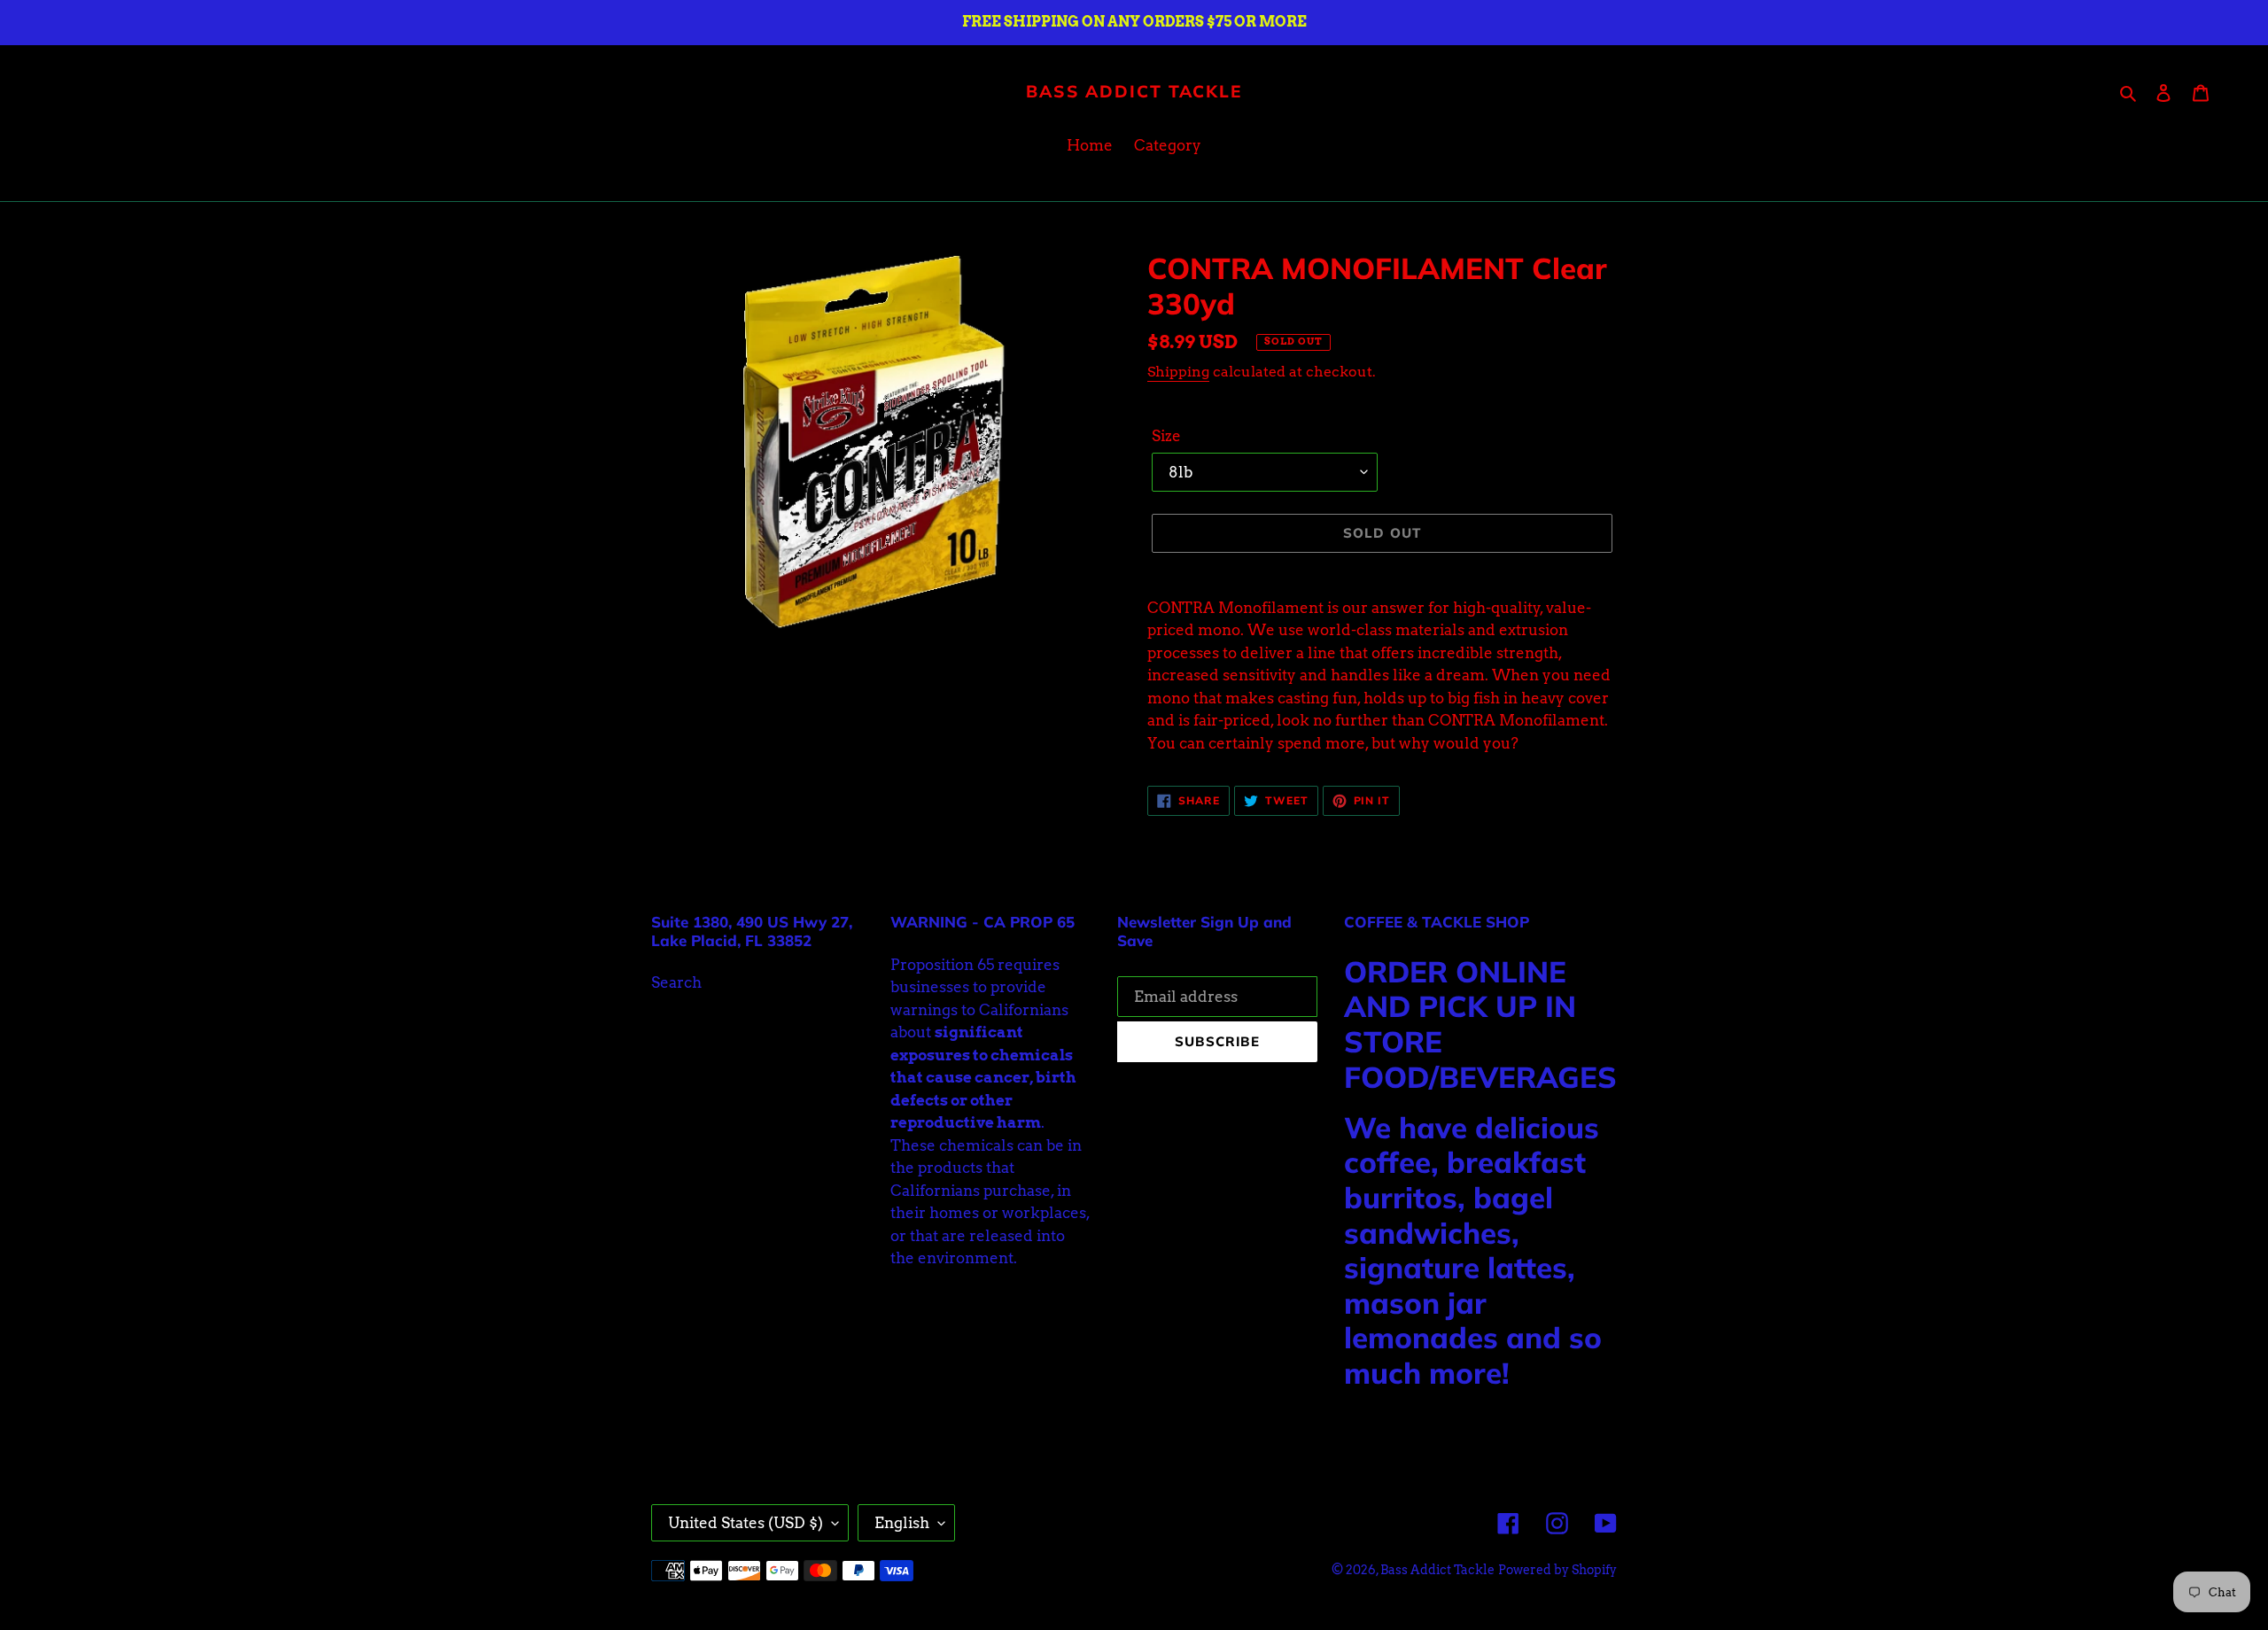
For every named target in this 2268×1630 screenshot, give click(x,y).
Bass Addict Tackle (1134, 92)
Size (1166, 436)
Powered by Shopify (1557, 1570)
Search (676, 982)
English (902, 1523)
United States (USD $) (746, 1523)
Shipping (1178, 372)
